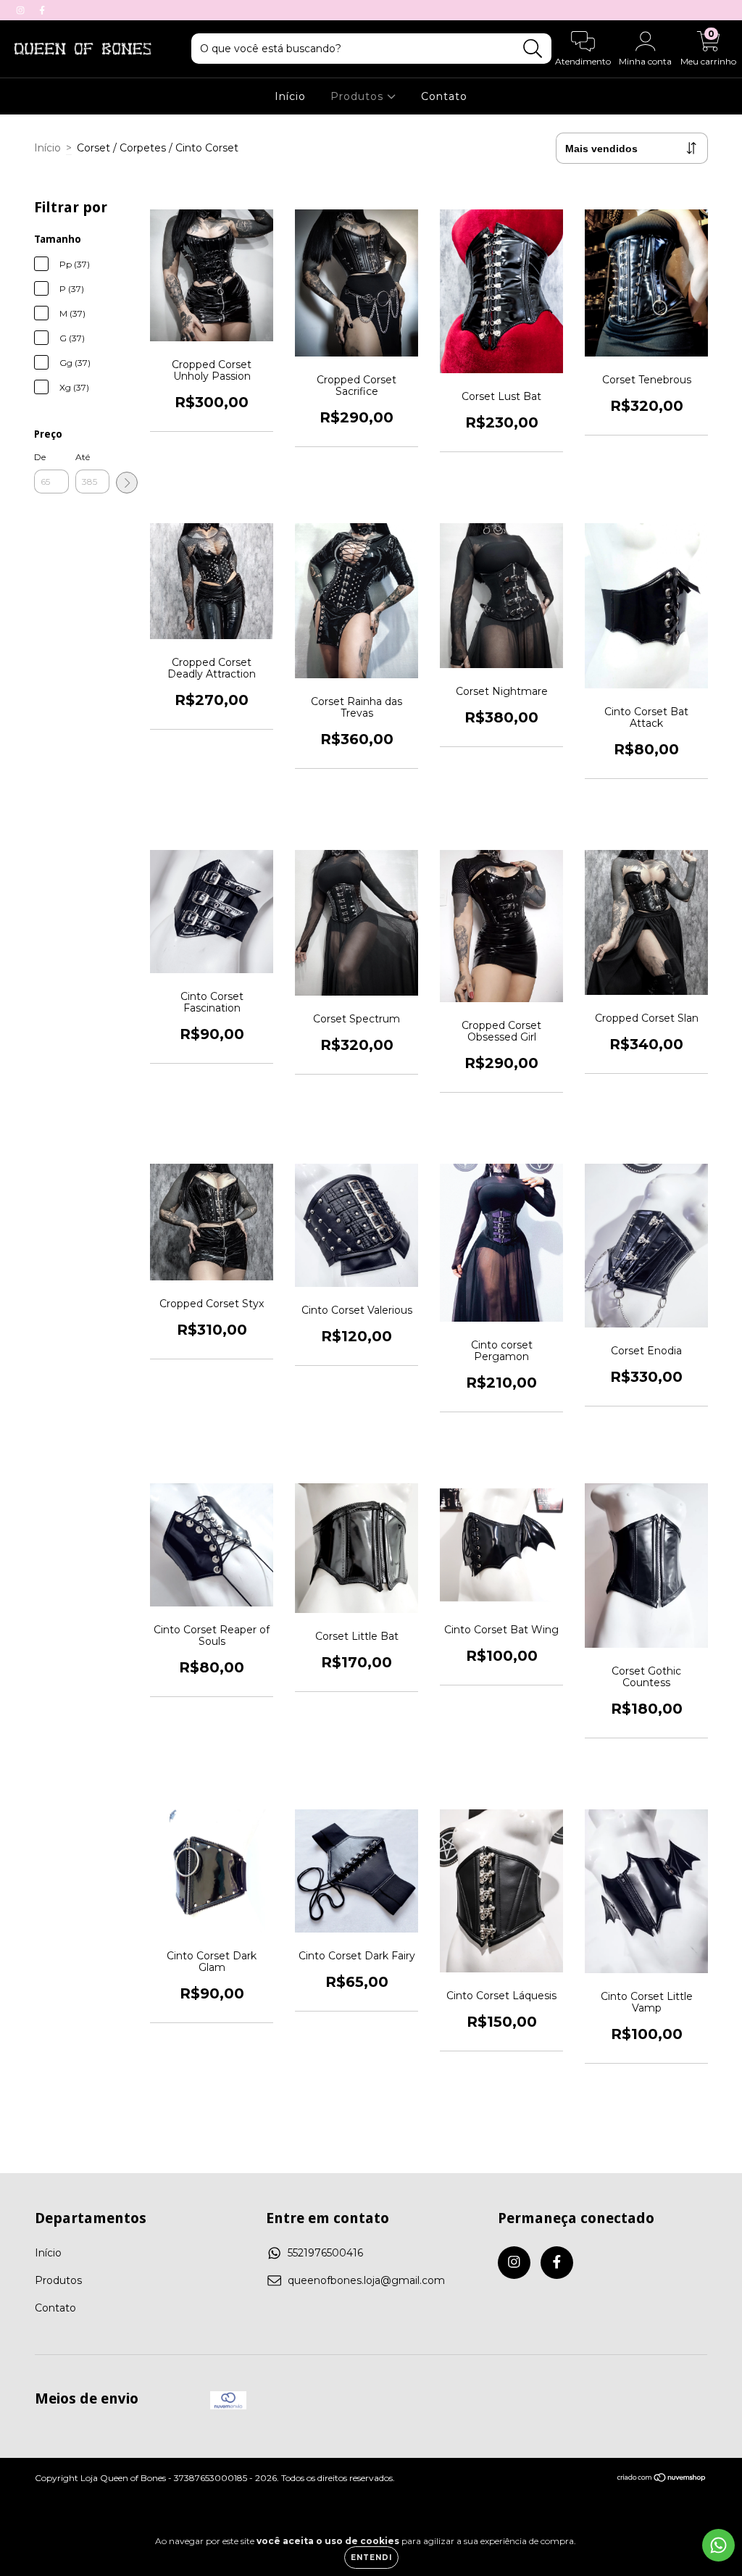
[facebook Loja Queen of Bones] (42, 10)
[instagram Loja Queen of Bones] (22, 10)
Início (290, 96)
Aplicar (127, 483)
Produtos (359, 96)
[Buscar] (533, 49)
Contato (444, 96)
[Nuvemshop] (662, 2479)
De (40, 457)
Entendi (371, 2558)
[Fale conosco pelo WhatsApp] (718, 2545)
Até (83, 457)
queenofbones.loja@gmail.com (366, 2280)
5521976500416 (325, 2253)
